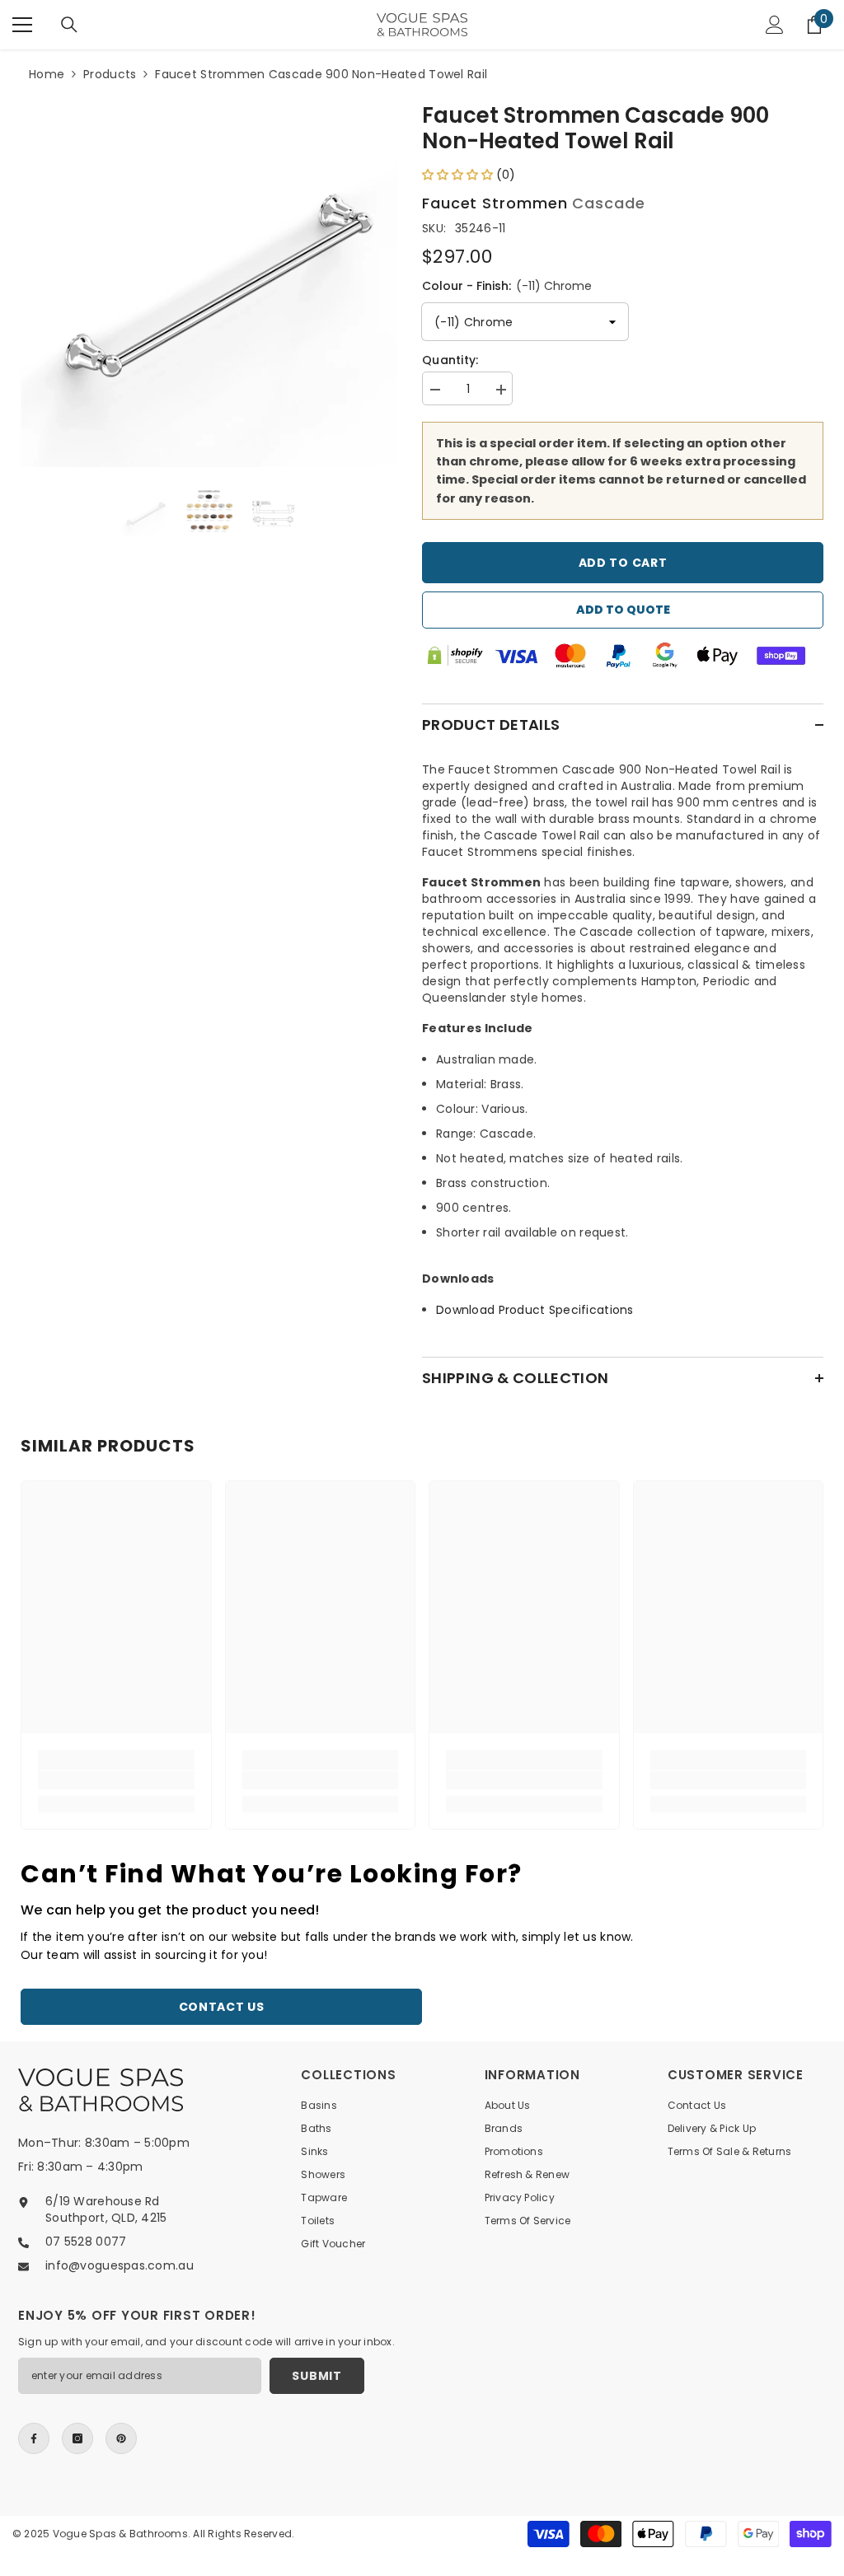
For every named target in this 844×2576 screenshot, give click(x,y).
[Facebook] (34, 2438)
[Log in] (775, 25)
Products (110, 74)
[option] (209, 279)
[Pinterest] (121, 2438)
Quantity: (450, 360)
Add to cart (623, 563)
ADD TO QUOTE (623, 610)
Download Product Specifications (535, 1310)
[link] (116, 1780)
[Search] (69, 25)
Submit (316, 2376)
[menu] (22, 25)
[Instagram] (77, 2438)
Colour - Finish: (507, 286)
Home (47, 74)
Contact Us (222, 2007)
